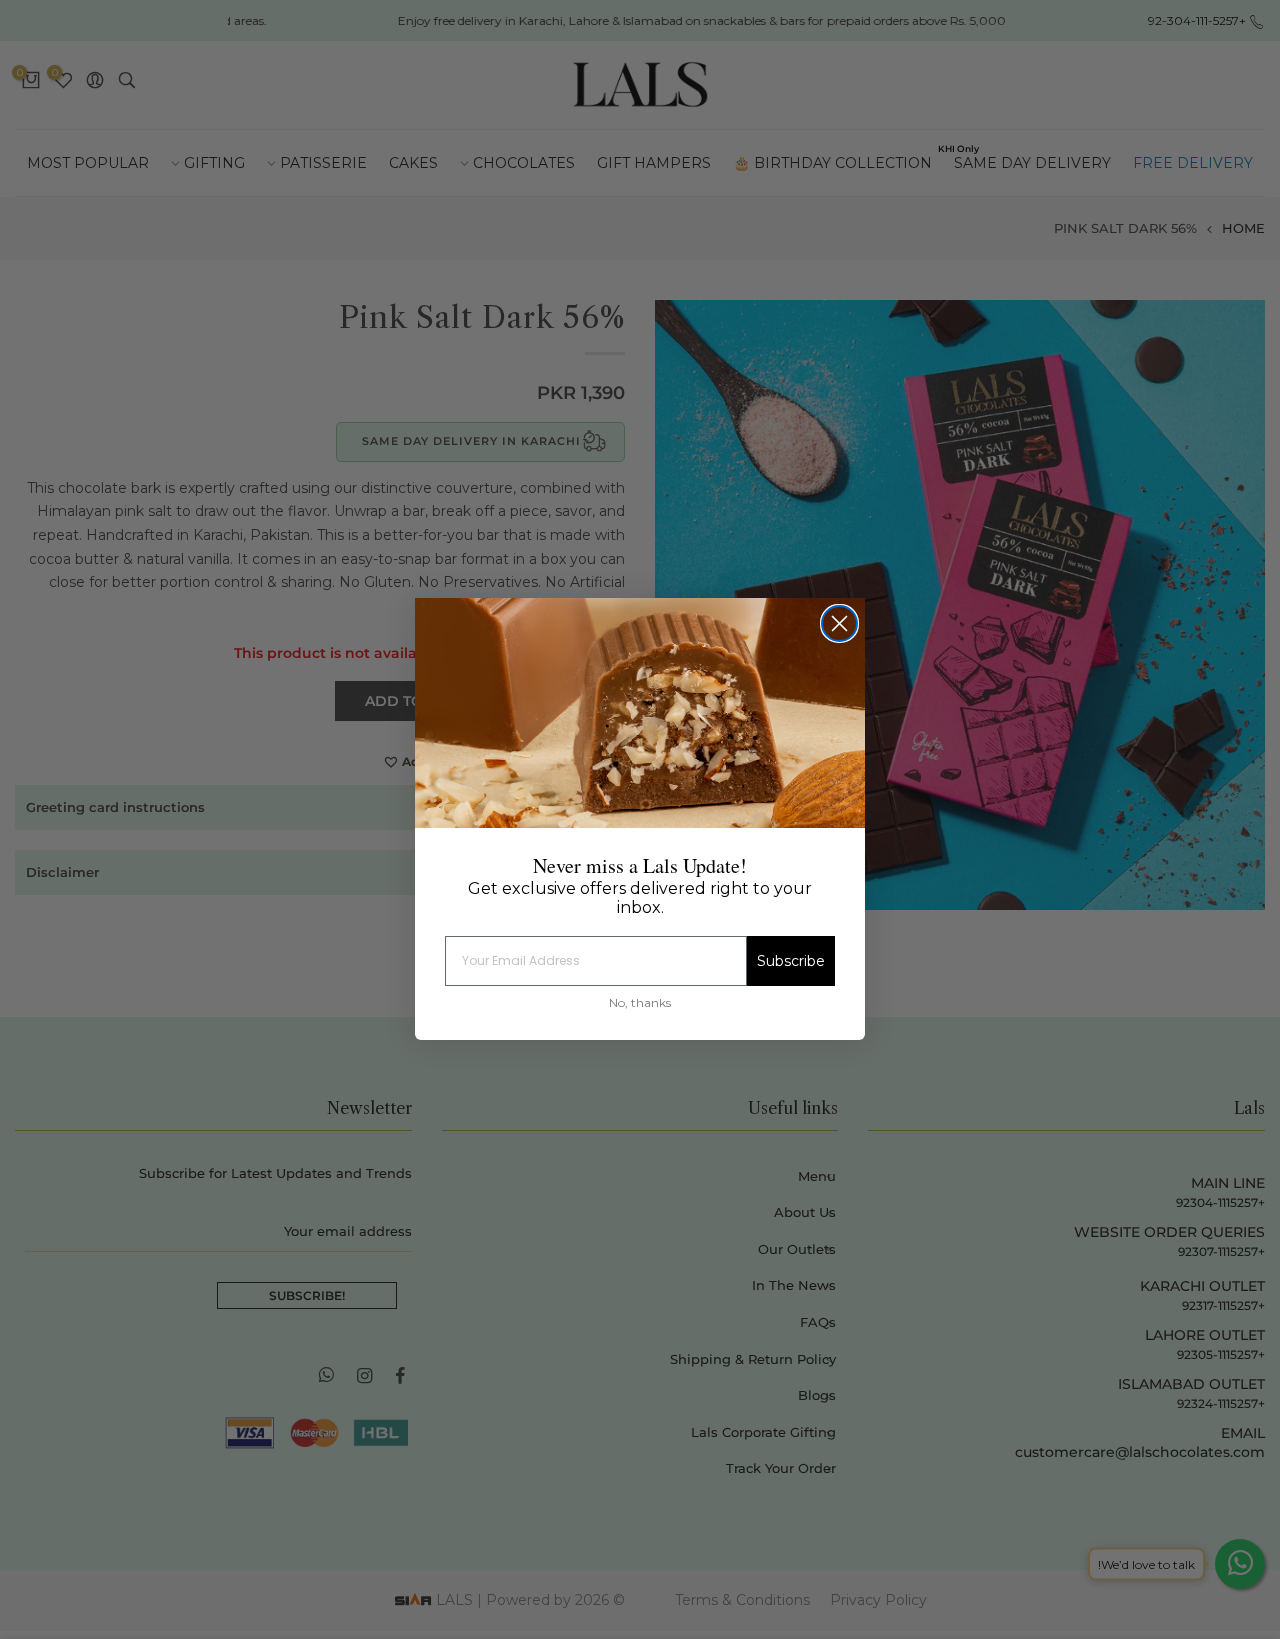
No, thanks (640, 1003)
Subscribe (791, 962)
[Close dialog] (839, 623)
